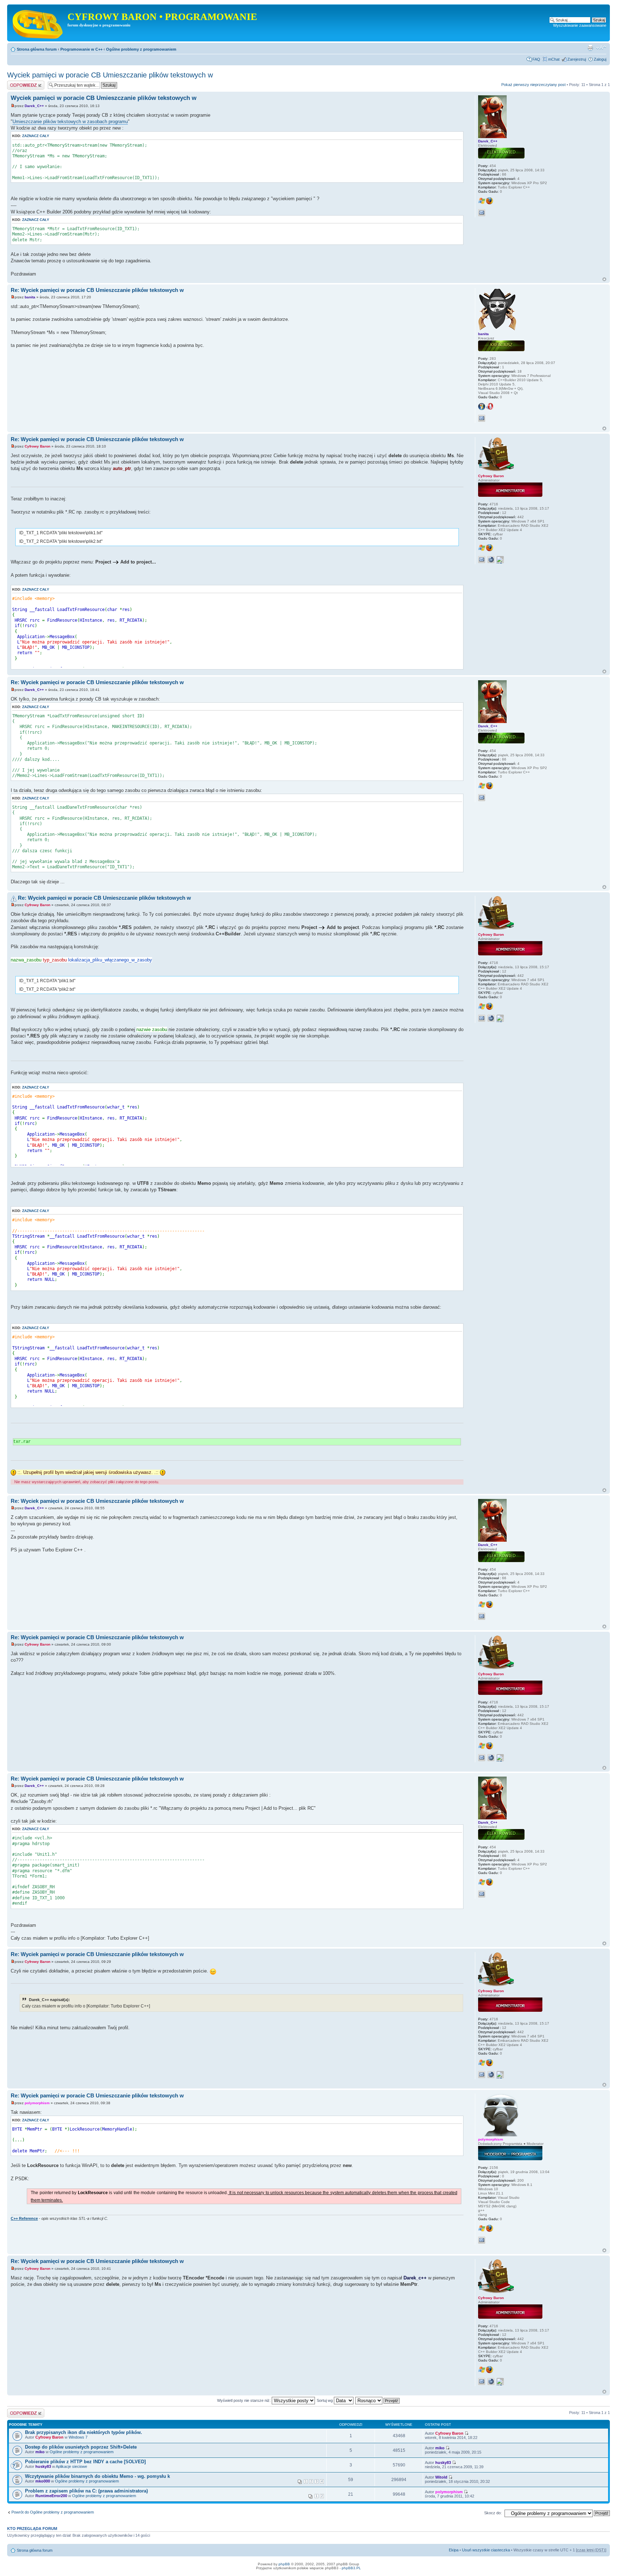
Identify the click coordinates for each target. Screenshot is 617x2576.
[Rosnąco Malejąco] (378, 2400)
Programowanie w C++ (81, 49)
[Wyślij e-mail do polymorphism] (482, 2240)
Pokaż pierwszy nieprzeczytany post (533, 85)
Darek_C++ (34, 106)
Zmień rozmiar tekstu (601, 48)
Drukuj (590, 48)
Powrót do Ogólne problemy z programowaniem (53, 2512)
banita (30, 297)
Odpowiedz (17, 83)
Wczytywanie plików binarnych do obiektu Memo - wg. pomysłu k (97, 2476)
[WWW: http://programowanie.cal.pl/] (491, 560)
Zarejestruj (577, 59)
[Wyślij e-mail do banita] (482, 418)
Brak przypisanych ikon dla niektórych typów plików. (84, 2432)
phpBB (284, 2564)
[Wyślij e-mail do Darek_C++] (482, 213)
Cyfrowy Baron (37, 446)
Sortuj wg (325, 2400)
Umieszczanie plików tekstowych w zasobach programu (70, 122)
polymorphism (37, 2103)
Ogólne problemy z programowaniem (141, 49)
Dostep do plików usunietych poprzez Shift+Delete (81, 2447)
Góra (604, 279)
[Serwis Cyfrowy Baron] (38, 23)
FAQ (536, 59)
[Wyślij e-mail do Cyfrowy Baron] (482, 560)
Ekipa (454, 2550)
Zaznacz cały (36, 136)
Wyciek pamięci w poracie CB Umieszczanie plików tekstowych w (110, 75)
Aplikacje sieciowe (71, 2466)
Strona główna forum (37, 49)
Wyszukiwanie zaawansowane (580, 25)
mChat (554, 59)
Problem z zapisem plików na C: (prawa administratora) (86, 2491)
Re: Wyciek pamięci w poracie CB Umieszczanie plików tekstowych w (97, 290)
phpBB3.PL (351, 2568)
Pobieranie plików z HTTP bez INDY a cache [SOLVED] (85, 2462)
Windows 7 (78, 2437)
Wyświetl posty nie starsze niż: (244, 2400)
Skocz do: (493, 2513)
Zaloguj (600, 59)
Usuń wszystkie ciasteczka (486, 2550)
